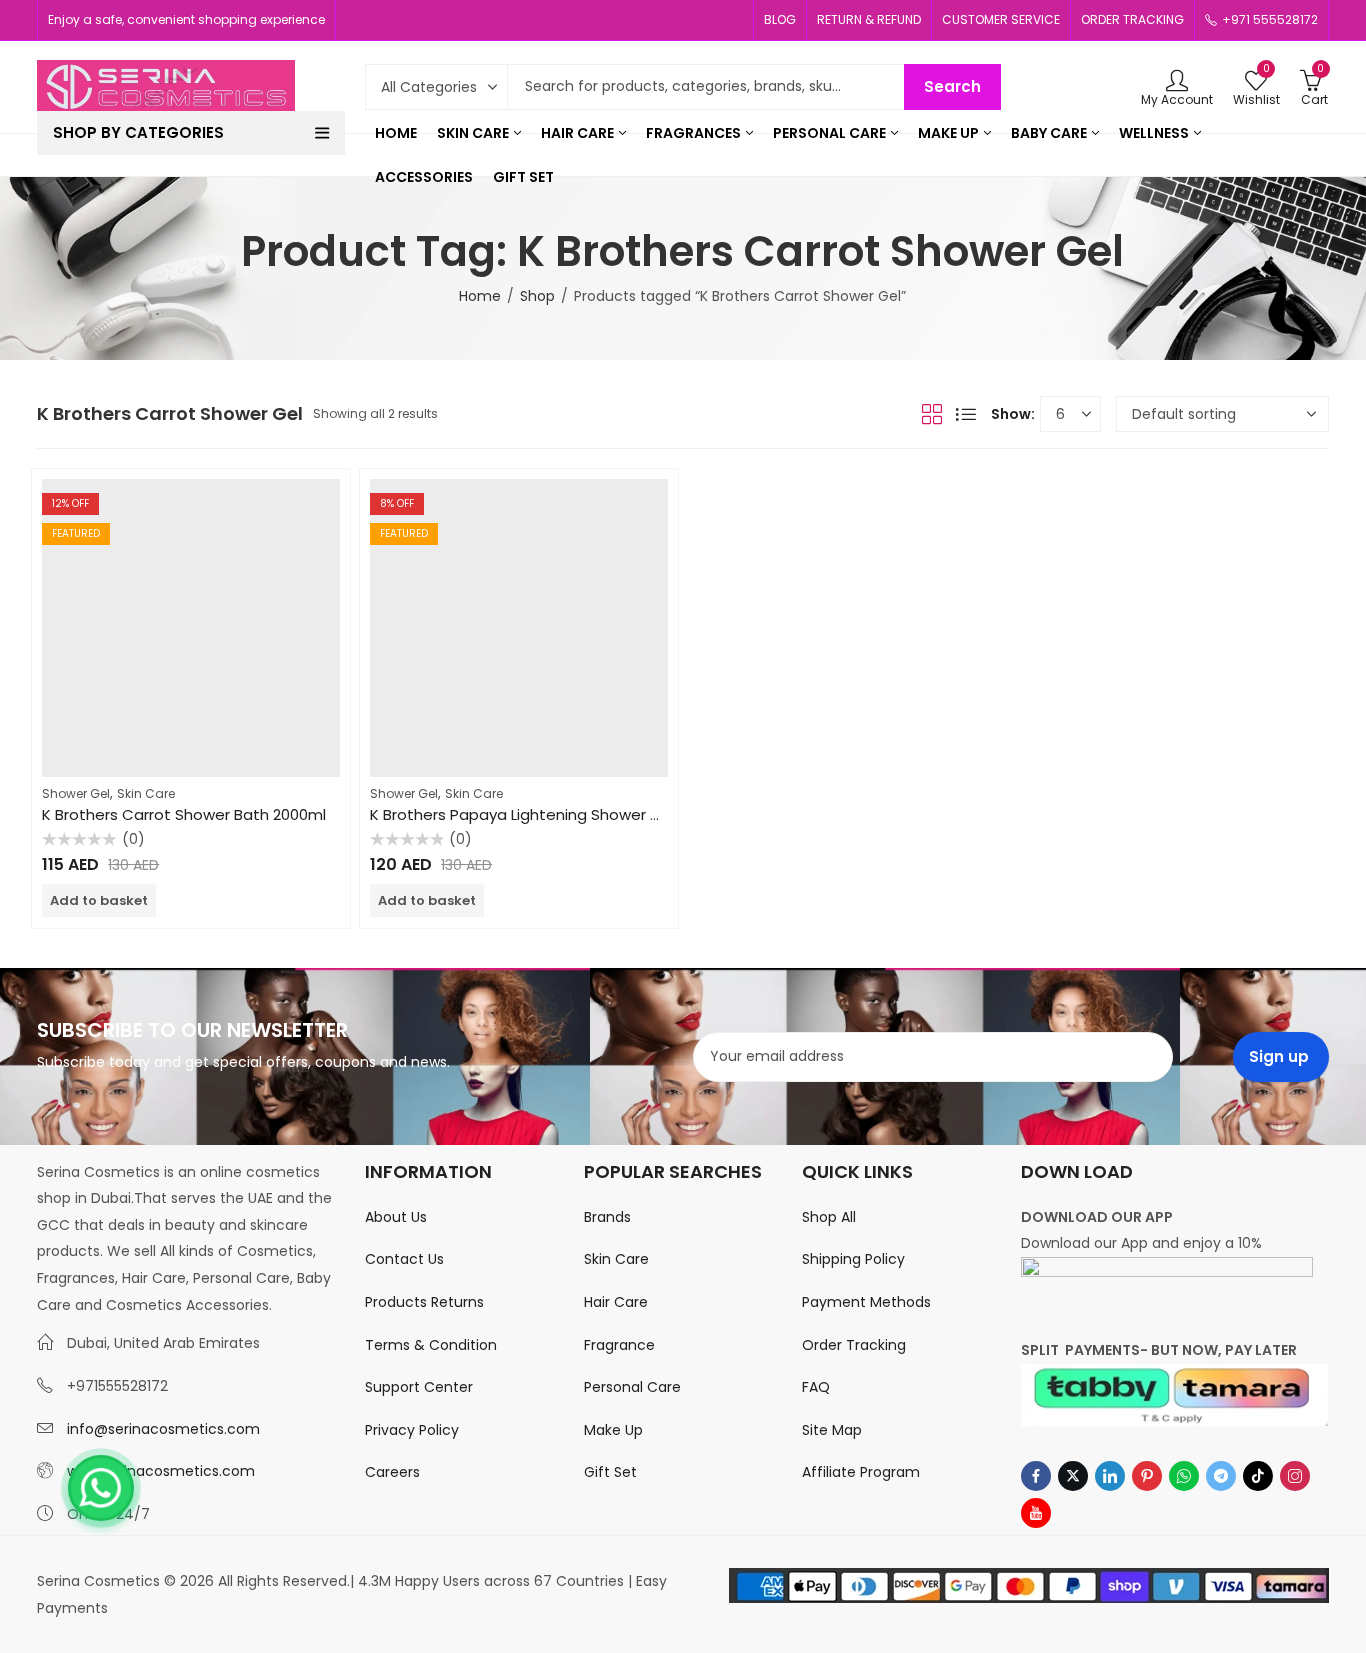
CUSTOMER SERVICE (1001, 19)
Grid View (932, 414)
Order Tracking (854, 1345)
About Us (396, 1217)
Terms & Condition (431, 1345)
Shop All (829, 1217)
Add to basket (99, 900)
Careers (392, 1472)
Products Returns (424, 1302)
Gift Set (610, 1472)
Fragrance (619, 1345)
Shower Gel (76, 793)
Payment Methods (866, 1302)
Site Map (832, 1430)
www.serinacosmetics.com (161, 1471)
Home (480, 296)
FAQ (816, 1387)
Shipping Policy (853, 1259)
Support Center (419, 1387)
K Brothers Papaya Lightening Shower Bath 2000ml (556, 814)
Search (952, 86)
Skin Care (146, 793)
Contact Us (404, 1259)
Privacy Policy (412, 1430)
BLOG (780, 19)
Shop (537, 296)
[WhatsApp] (101, 1488)
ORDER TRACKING (1132, 19)
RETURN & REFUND (869, 19)
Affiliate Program (861, 1472)
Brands (607, 1217)
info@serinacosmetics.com (163, 1429)
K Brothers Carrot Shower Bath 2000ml (184, 814)
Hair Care (616, 1302)
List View (966, 414)
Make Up (613, 1430)
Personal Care (632, 1387)
